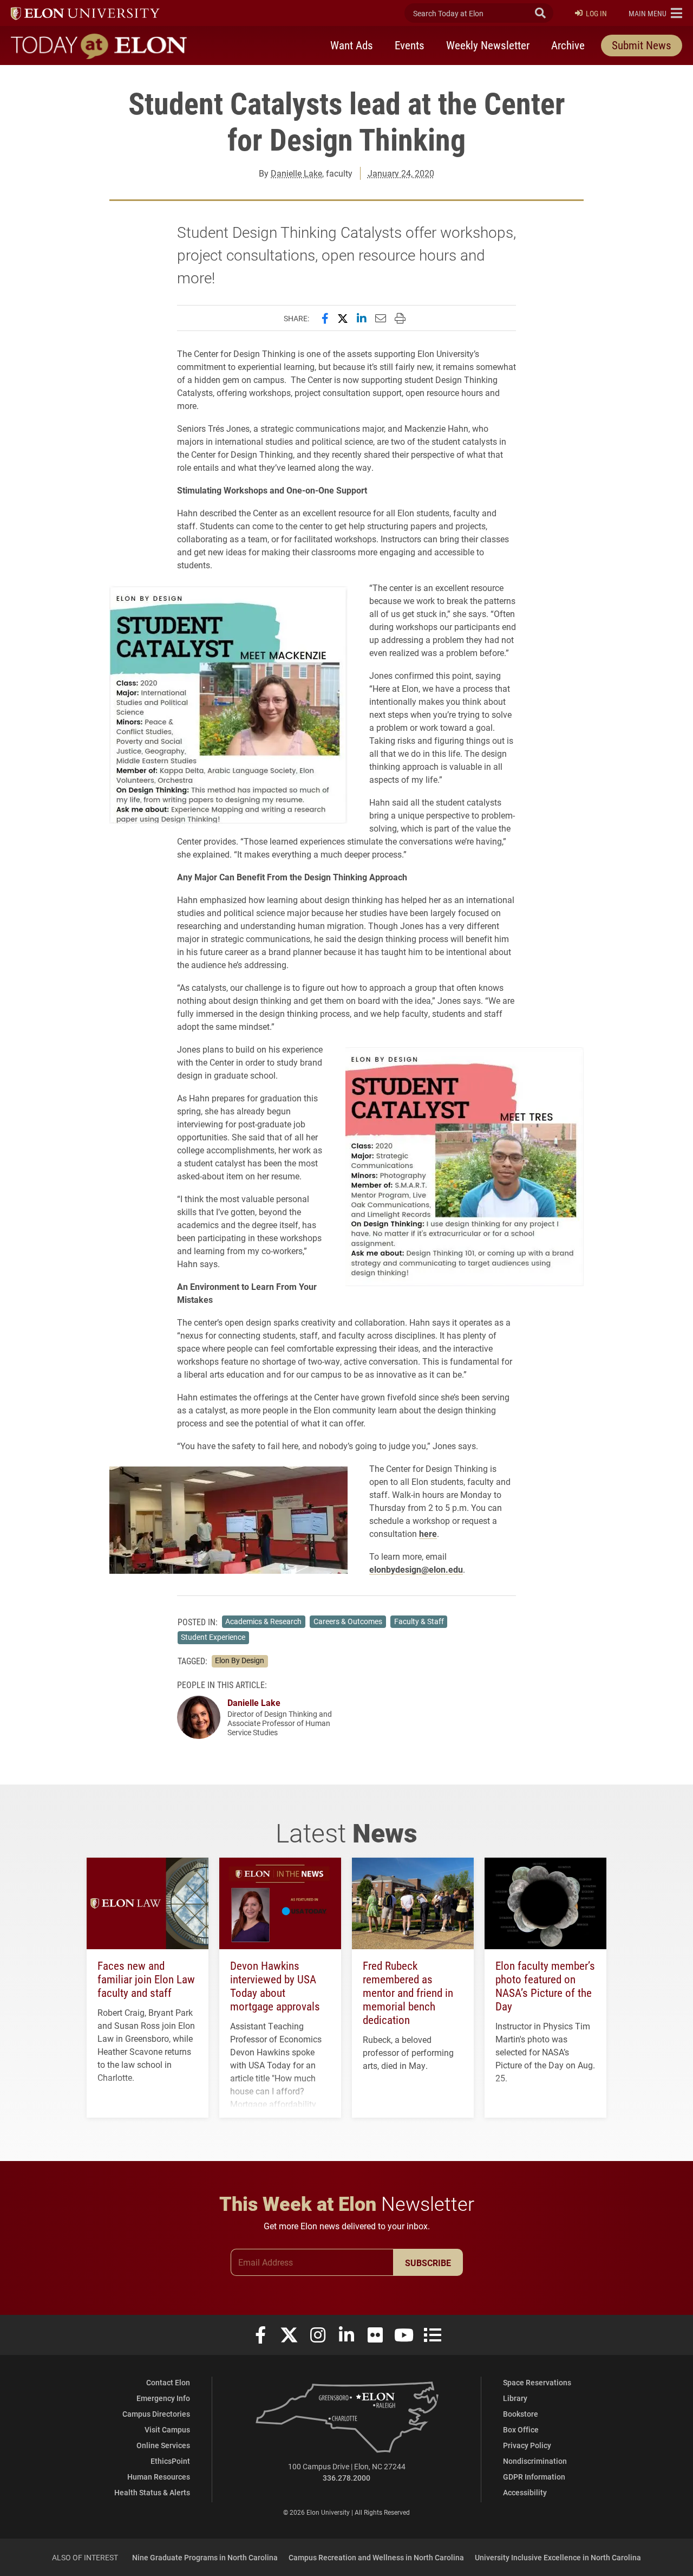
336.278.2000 (346, 2478)
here (428, 1533)
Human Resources (159, 2477)
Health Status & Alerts (152, 2492)
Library (515, 2398)
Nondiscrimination (535, 2461)
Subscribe (428, 2263)
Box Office (521, 2429)
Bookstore (521, 2414)
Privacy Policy (527, 2445)
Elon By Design (240, 1660)
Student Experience (213, 1637)
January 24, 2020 (401, 173)
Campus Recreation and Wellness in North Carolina (376, 2557)
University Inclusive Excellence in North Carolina (558, 2557)
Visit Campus (167, 2429)
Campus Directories (156, 2414)
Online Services (163, 2445)
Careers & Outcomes (348, 1621)
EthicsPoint (170, 2461)
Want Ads (352, 45)
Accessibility (525, 2492)
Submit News (642, 45)
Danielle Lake (296, 173)
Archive (568, 45)
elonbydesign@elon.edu (416, 1569)
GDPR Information (534, 2477)
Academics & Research (263, 1621)
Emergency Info (163, 2398)
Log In (596, 13)
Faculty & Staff (419, 1621)
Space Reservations (537, 2382)
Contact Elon (168, 2382)
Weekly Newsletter (488, 45)
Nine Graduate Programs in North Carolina (205, 2557)
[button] (655, 13)
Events (410, 45)
